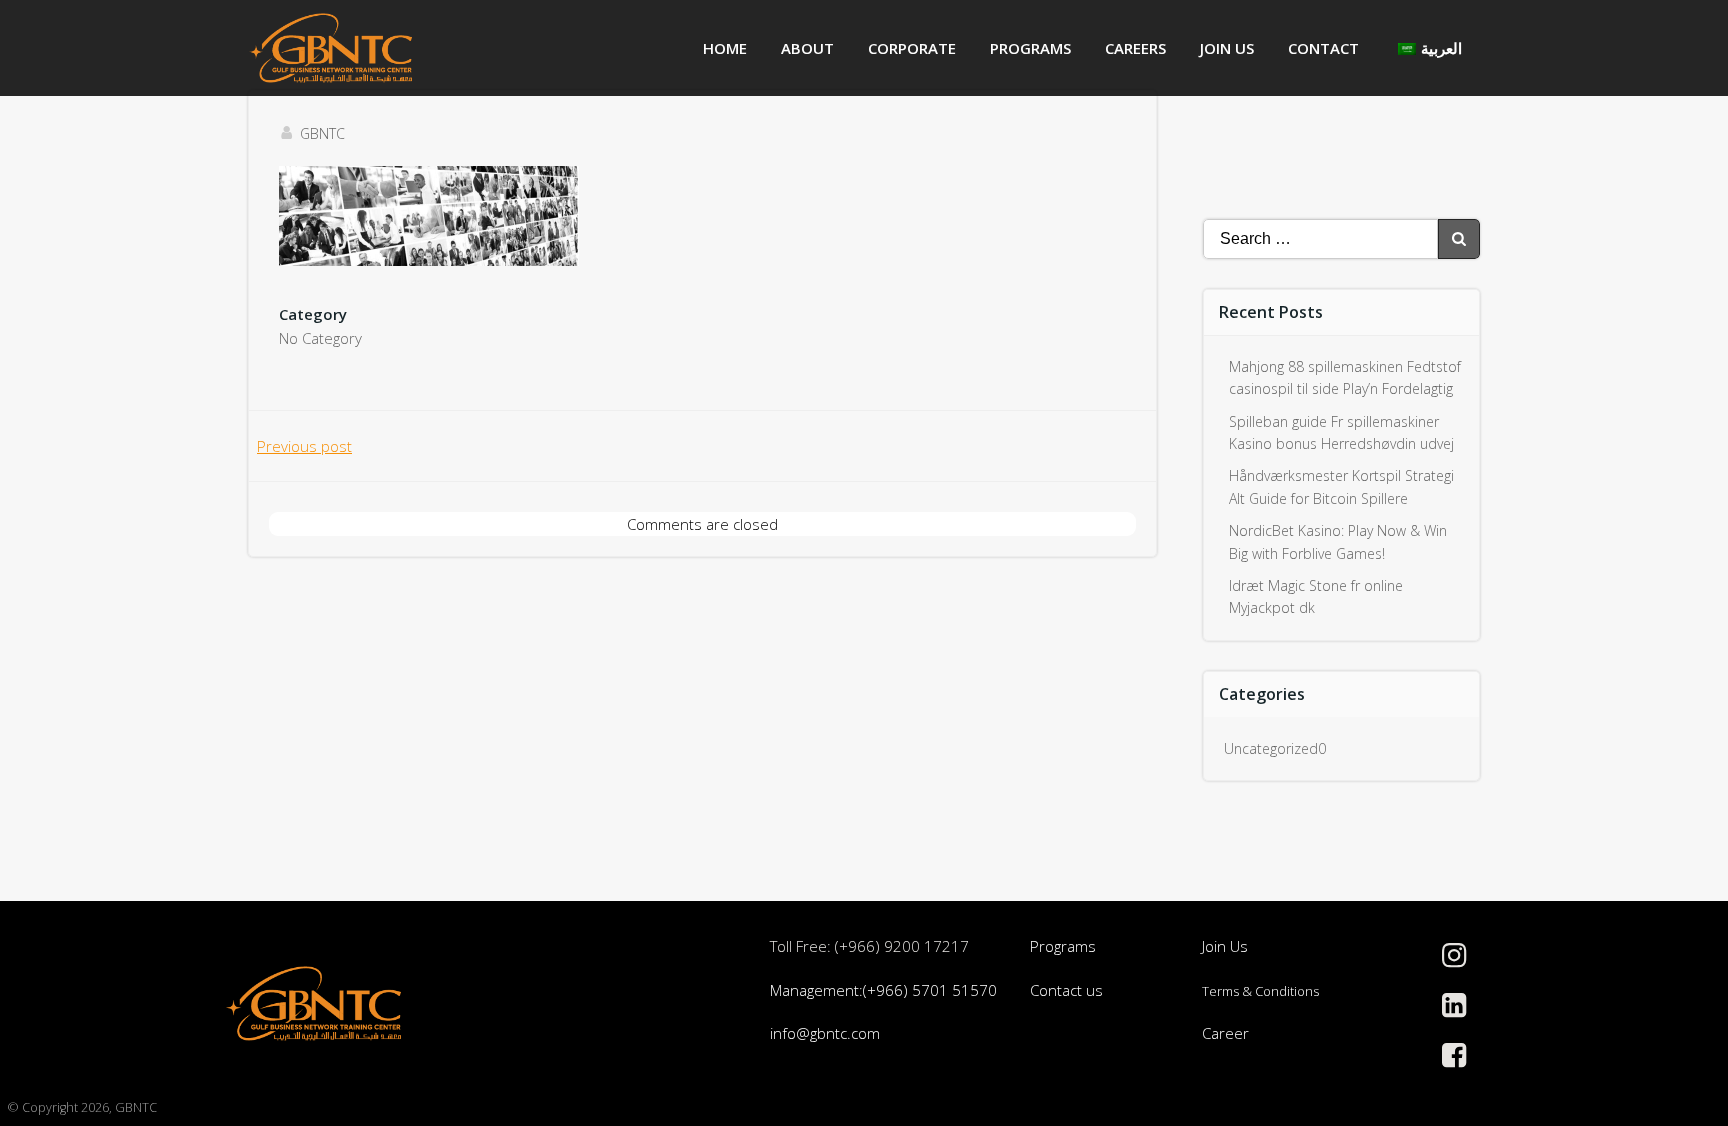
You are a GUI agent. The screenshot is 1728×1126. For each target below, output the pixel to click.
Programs (1030, 48)
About (807, 48)
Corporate (912, 48)
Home (725, 48)
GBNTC (322, 133)
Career (1225, 1033)
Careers (1135, 48)
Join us (1227, 48)
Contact (1323, 48)
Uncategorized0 (1275, 748)
